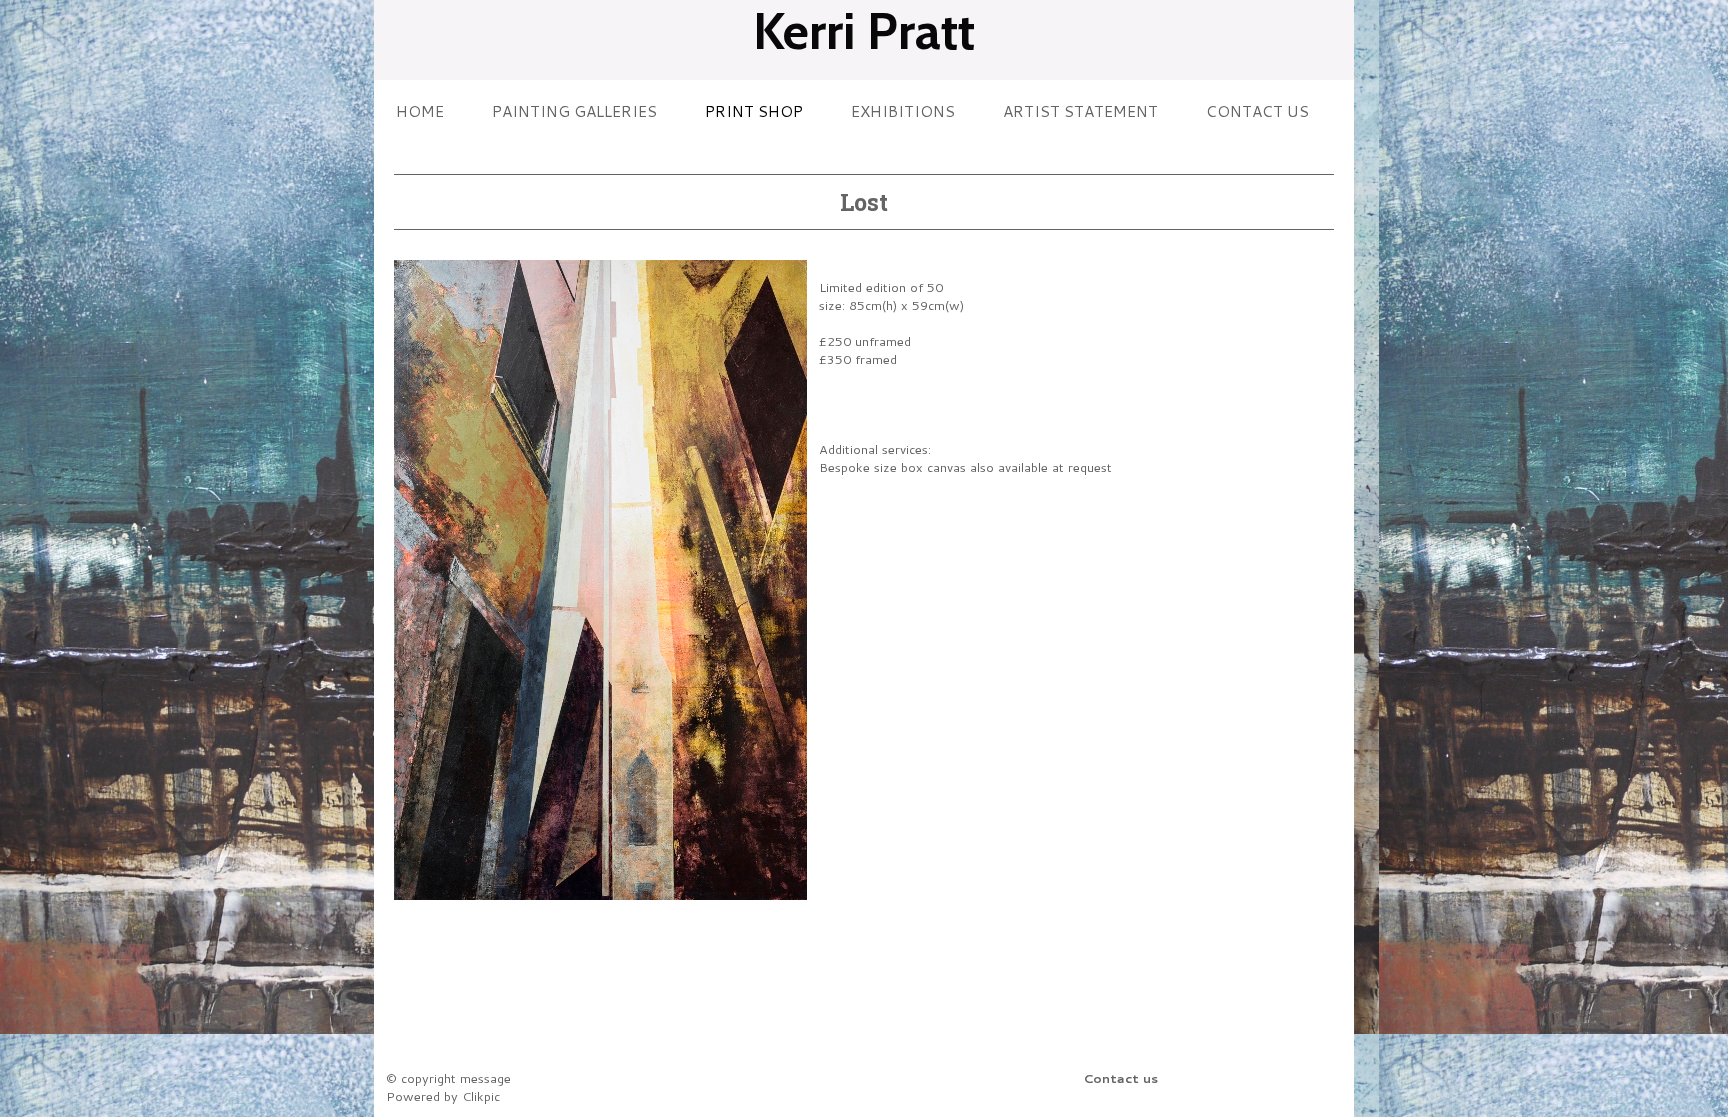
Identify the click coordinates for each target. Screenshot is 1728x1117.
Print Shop (754, 111)
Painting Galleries (574, 111)
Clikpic (481, 1096)
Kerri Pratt (864, 31)
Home (420, 111)
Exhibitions (903, 111)
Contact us (1257, 111)
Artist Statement (1080, 111)
